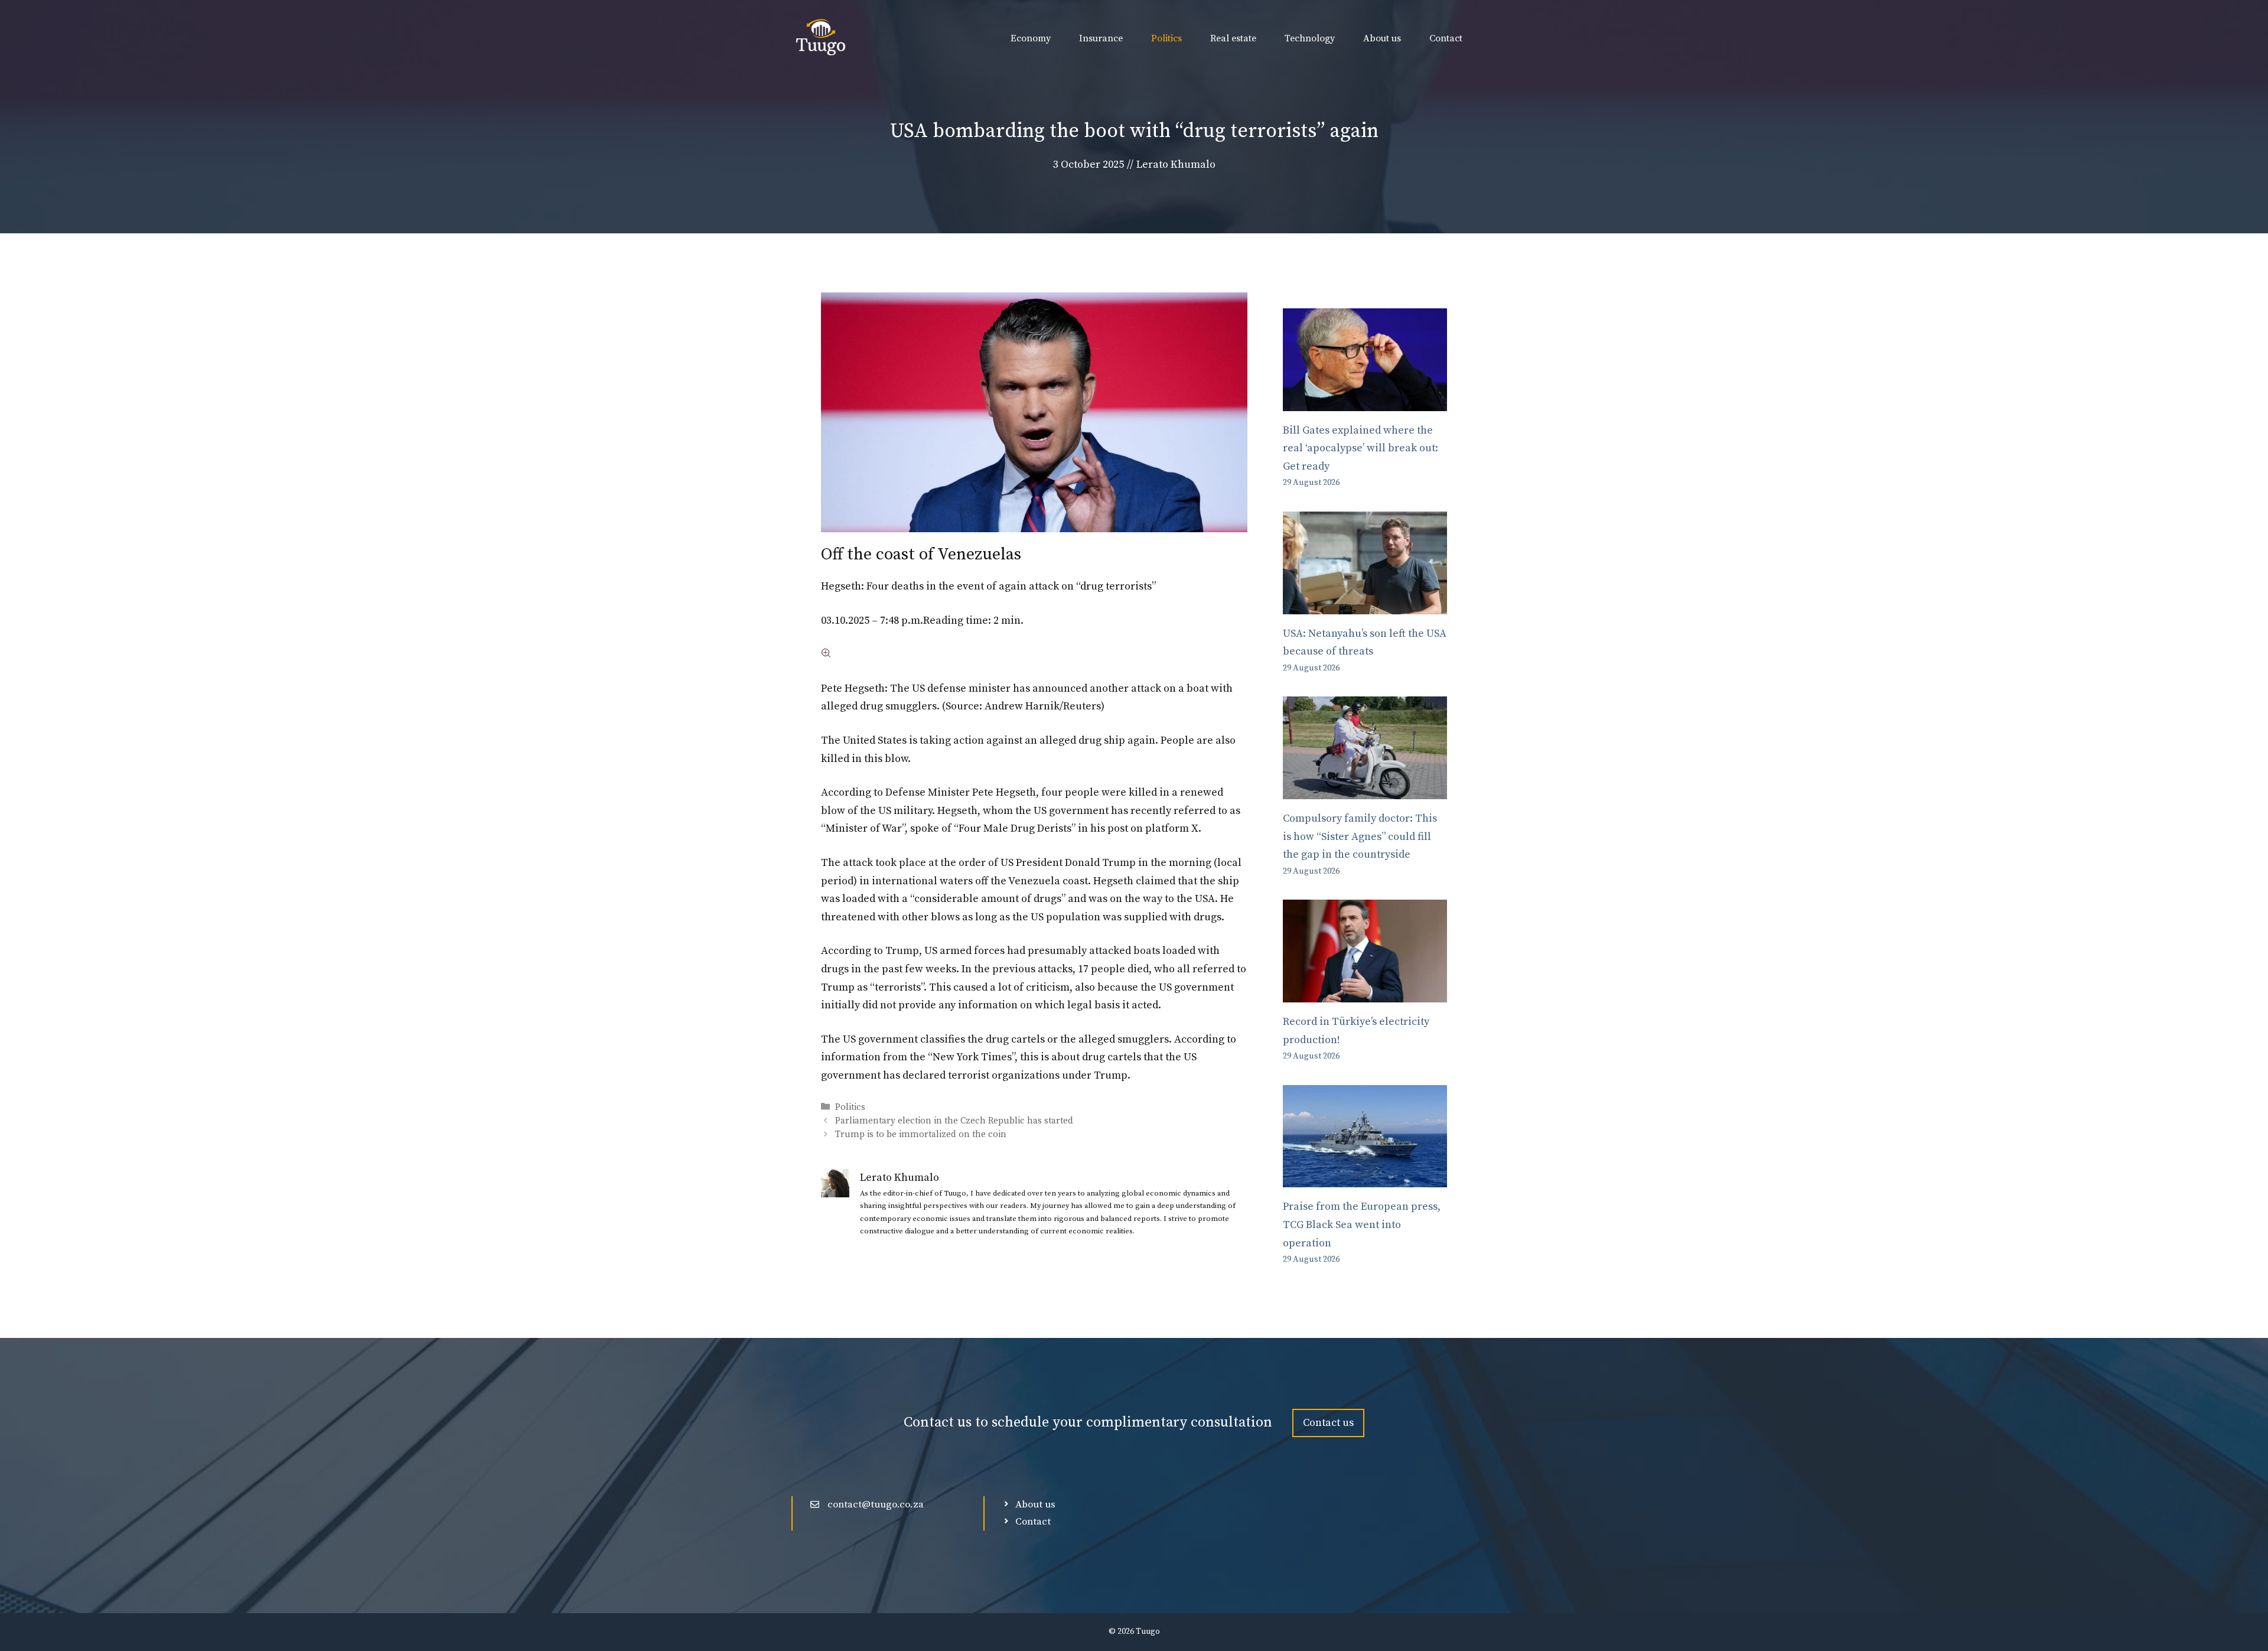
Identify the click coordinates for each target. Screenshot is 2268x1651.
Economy (1031, 38)
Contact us (1328, 1423)
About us (1382, 38)
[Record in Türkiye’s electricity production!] (1365, 993)
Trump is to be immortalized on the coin (921, 1134)
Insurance (1101, 38)
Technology (1310, 38)
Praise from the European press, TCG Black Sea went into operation (1362, 1225)
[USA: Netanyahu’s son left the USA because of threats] (1365, 605)
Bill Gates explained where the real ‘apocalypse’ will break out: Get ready (1361, 448)
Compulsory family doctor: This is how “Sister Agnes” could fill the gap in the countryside (1360, 836)
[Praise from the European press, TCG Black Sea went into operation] (1365, 1178)
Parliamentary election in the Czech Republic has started (954, 1121)
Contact (1446, 38)
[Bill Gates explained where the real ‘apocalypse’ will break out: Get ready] (1365, 401)
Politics (1166, 38)
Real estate (1233, 38)
